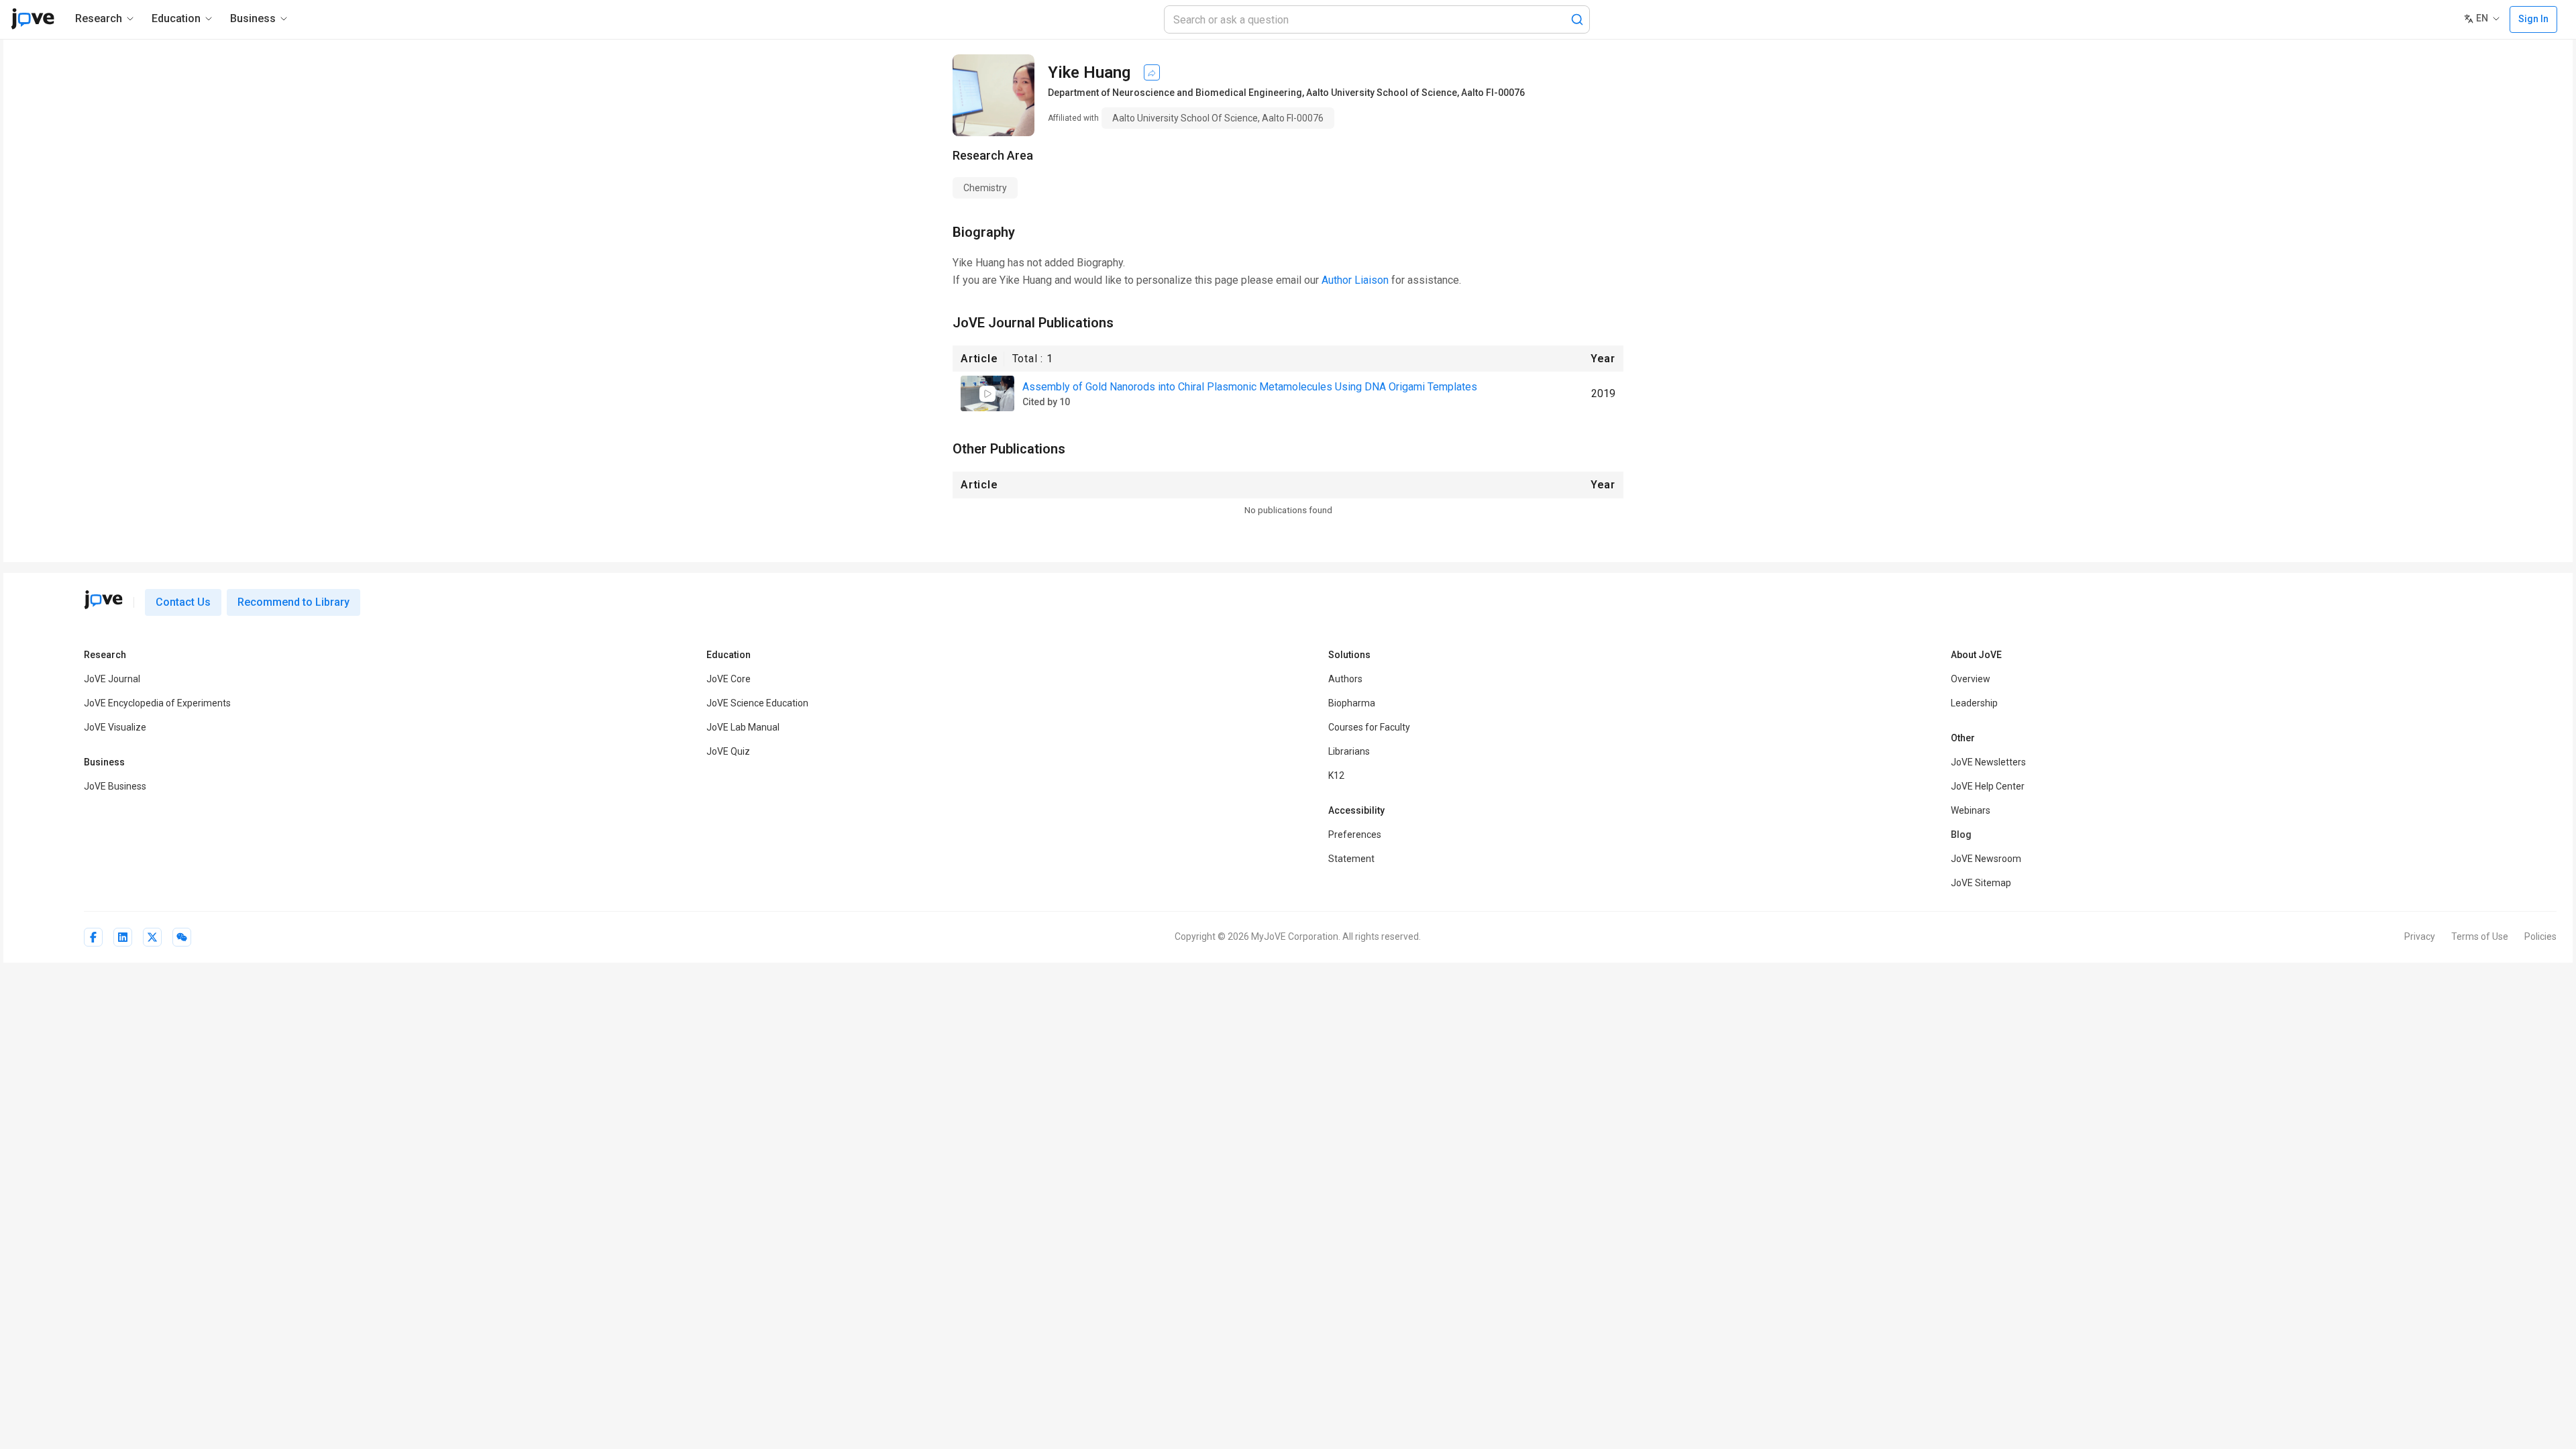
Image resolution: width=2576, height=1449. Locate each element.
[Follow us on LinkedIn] (123, 937)
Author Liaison (1355, 280)
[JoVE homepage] (103, 600)
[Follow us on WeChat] (182, 937)
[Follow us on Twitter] (152, 937)
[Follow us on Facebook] (93, 937)
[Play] (987, 394)
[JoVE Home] (33, 19)
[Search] (1577, 19)
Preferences (1355, 835)
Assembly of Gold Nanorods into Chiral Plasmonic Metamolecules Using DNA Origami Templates (1250, 387)
